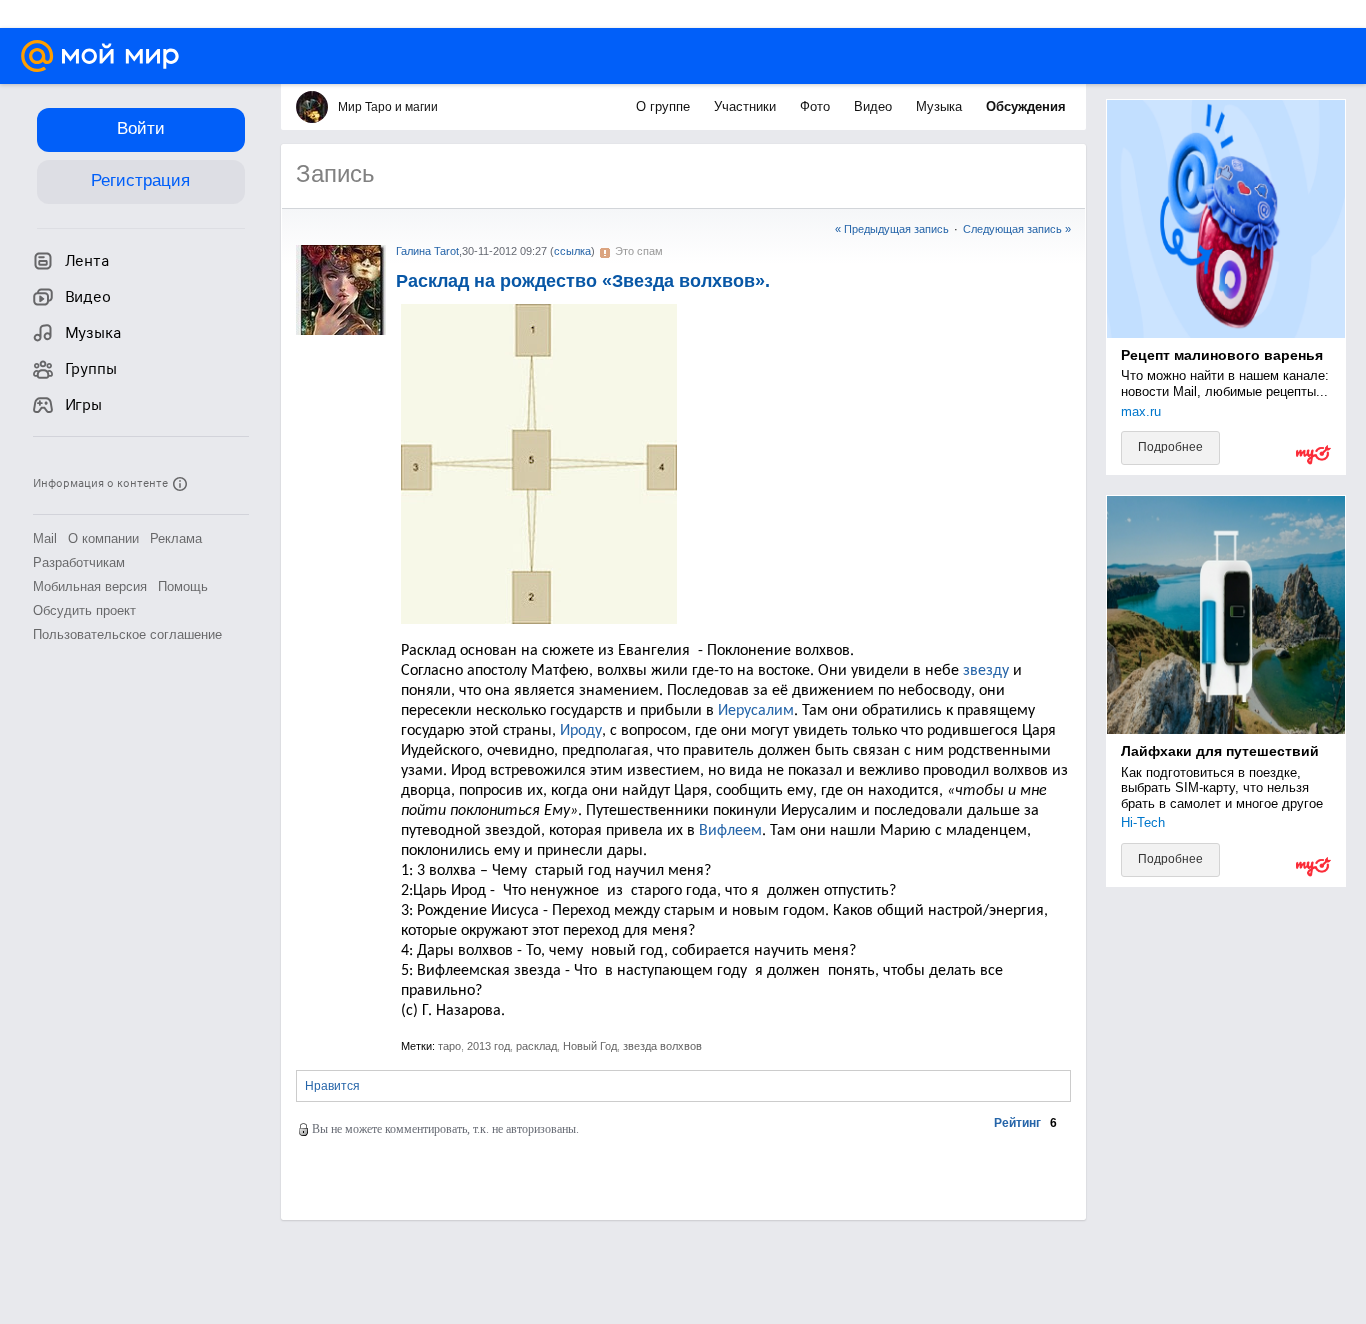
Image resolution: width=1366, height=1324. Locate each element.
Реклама (176, 538)
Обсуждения (1026, 106)
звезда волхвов (662, 1046)
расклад (536, 1046)
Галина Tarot (427, 251)
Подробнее (1170, 447)
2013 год (488, 1046)
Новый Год (590, 1046)
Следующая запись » (1017, 229)
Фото (817, 106)
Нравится (332, 1086)
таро (449, 1046)
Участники (747, 106)
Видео (875, 106)
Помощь (183, 586)
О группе (665, 106)
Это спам (639, 251)
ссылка (572, 251)
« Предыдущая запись (892, 229)
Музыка (941, 106)
